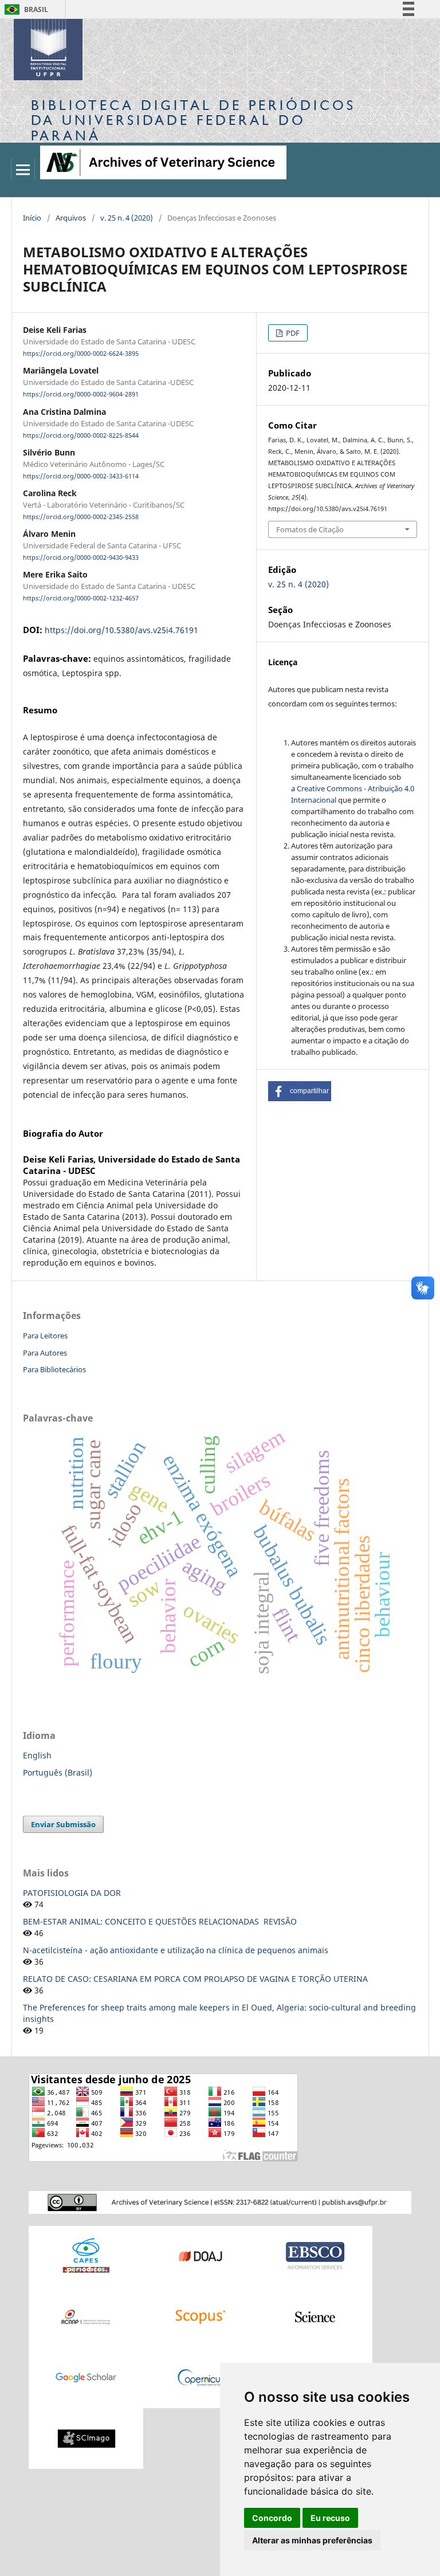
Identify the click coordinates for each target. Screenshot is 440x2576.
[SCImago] (86, 2438)
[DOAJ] (201, 2255)
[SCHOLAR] (86, 2377)
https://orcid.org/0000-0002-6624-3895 (81, 354)
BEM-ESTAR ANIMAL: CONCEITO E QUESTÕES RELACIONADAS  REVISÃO (160, 1921)
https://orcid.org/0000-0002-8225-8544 (81, 435)
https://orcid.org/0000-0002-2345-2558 (81, 517)
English (37, 1755)
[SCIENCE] (315, 2316)
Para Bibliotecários (54, 1369)
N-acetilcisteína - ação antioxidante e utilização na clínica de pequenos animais (176, 1950)
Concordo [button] (272, 2518)
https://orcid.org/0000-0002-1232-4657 (81, 599)
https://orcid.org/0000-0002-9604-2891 (81, 395)
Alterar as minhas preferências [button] (312, 2540)
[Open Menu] (23, 170)
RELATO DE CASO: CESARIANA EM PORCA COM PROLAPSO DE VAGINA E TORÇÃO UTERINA (195, 1979)
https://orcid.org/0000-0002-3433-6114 (81, 476)
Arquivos (71, 218)
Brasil (24, 9)
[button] (300, 1091)
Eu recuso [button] (330, 2518)
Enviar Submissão (63, 1824)
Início (32, 218)
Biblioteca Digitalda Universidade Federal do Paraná (193, 120)
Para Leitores (45, 1336)
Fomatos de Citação (310, 529)
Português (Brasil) (58, 1772)
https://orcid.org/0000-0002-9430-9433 (81, 557)
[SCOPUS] (201, 2316)
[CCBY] (220, 2202)
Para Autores (45, 1353)
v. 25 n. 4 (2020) (127, 218)
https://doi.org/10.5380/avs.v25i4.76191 (121, 630)
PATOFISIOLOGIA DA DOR (72, 1893)
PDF (292, 333)
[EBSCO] (315, 2255)
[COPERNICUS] (201, 2377)
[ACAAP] (86, 2316)
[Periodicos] (86, 2255)
